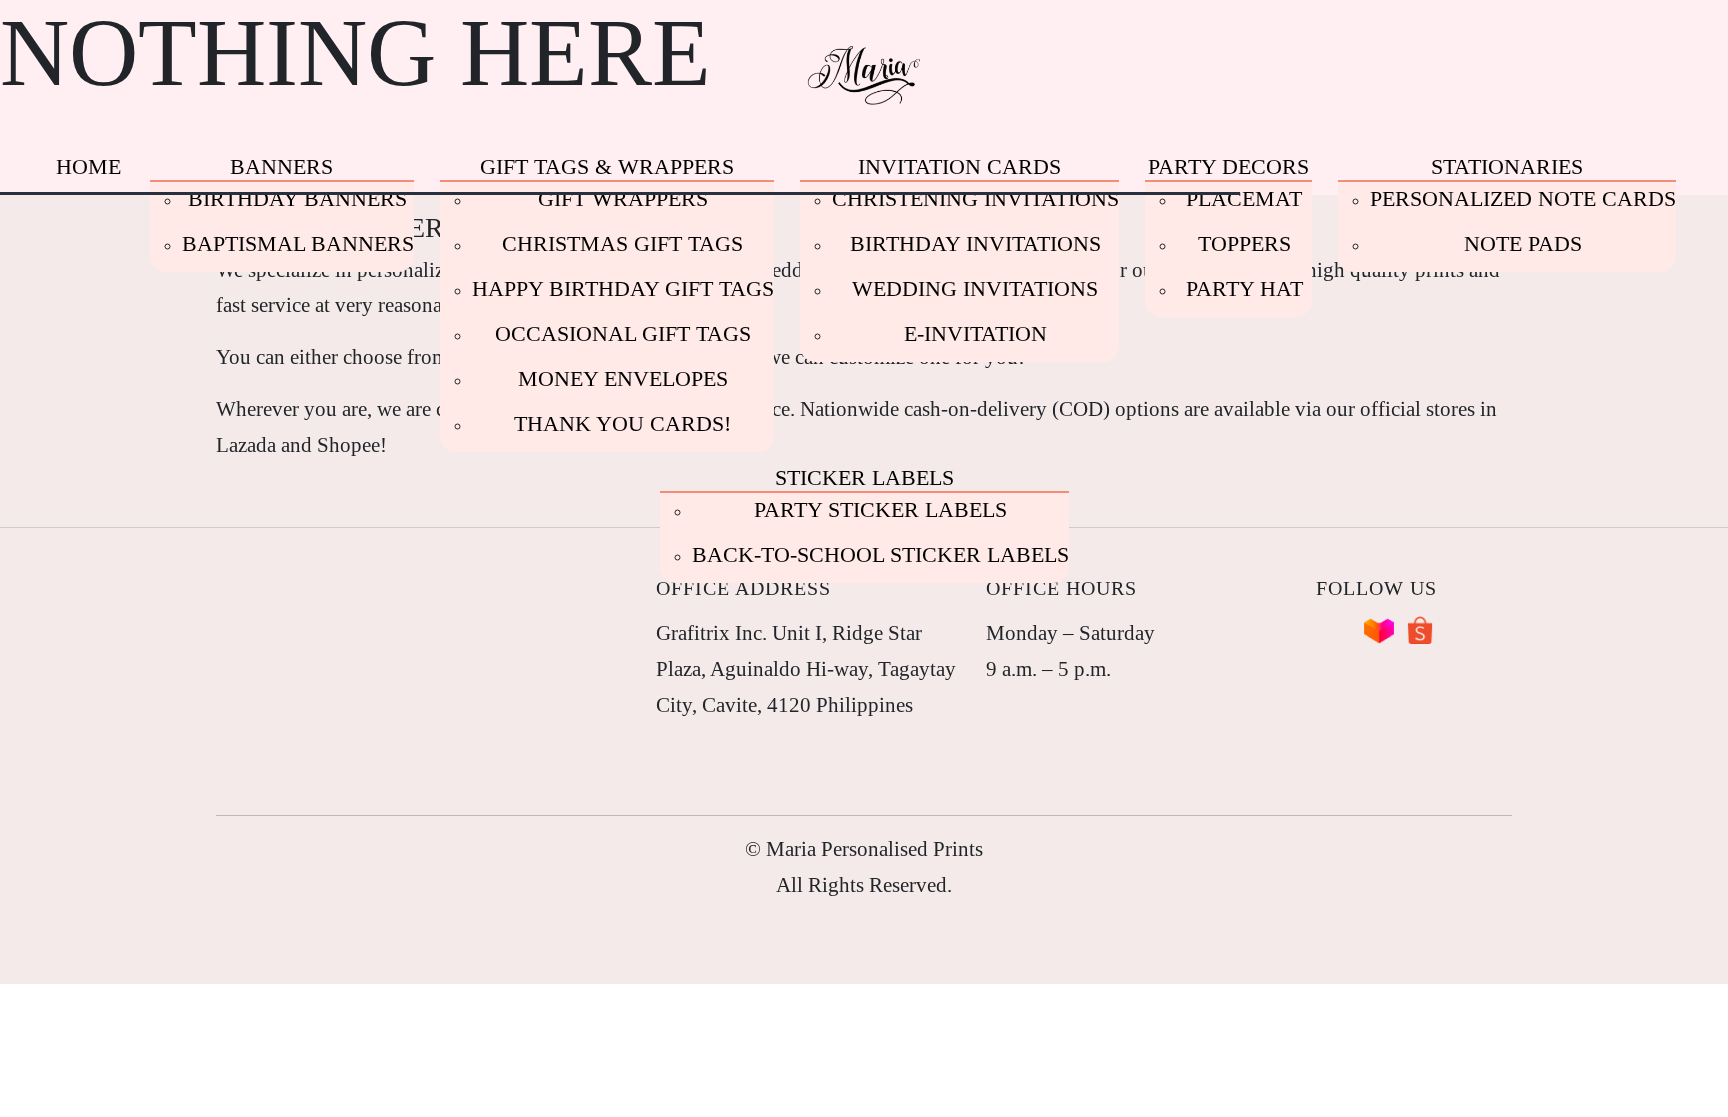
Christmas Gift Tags (622, 243)
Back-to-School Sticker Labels (880, 554)
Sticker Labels (864, 477)
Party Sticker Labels (880, 509)
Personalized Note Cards (1523, 198)
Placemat (1244, 198)
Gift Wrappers (623, 198)
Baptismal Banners (298, 243)
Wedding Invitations (975, 288)
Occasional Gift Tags (623, 333)
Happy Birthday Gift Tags (623, 288)
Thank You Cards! (622, 423)
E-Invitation (975, 333)
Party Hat (1244, 288)
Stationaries (1507, 166)
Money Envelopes (623, 378)
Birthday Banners (297, 198)
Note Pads (1523, 243)
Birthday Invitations (975, 243)
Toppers (1244, 243)
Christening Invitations (975, 198)
